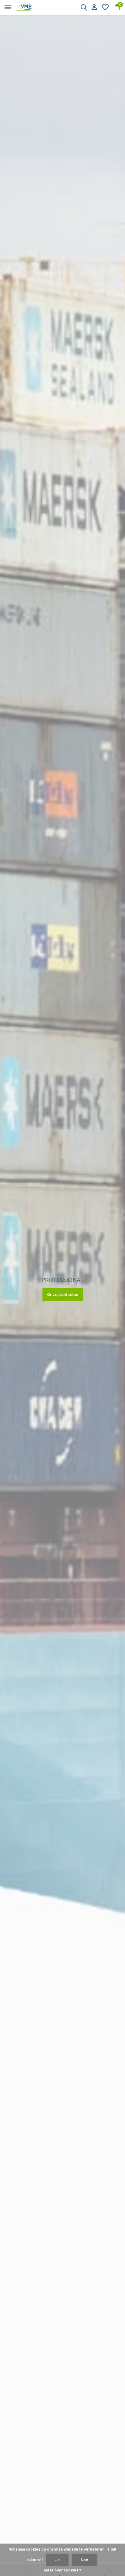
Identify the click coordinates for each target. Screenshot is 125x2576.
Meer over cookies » (63, 2570)
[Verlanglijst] (105, 8)
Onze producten (63, 1294)
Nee (84, 2560)
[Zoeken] (84, 7)
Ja (57, 2560)
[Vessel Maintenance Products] (32, 8)
